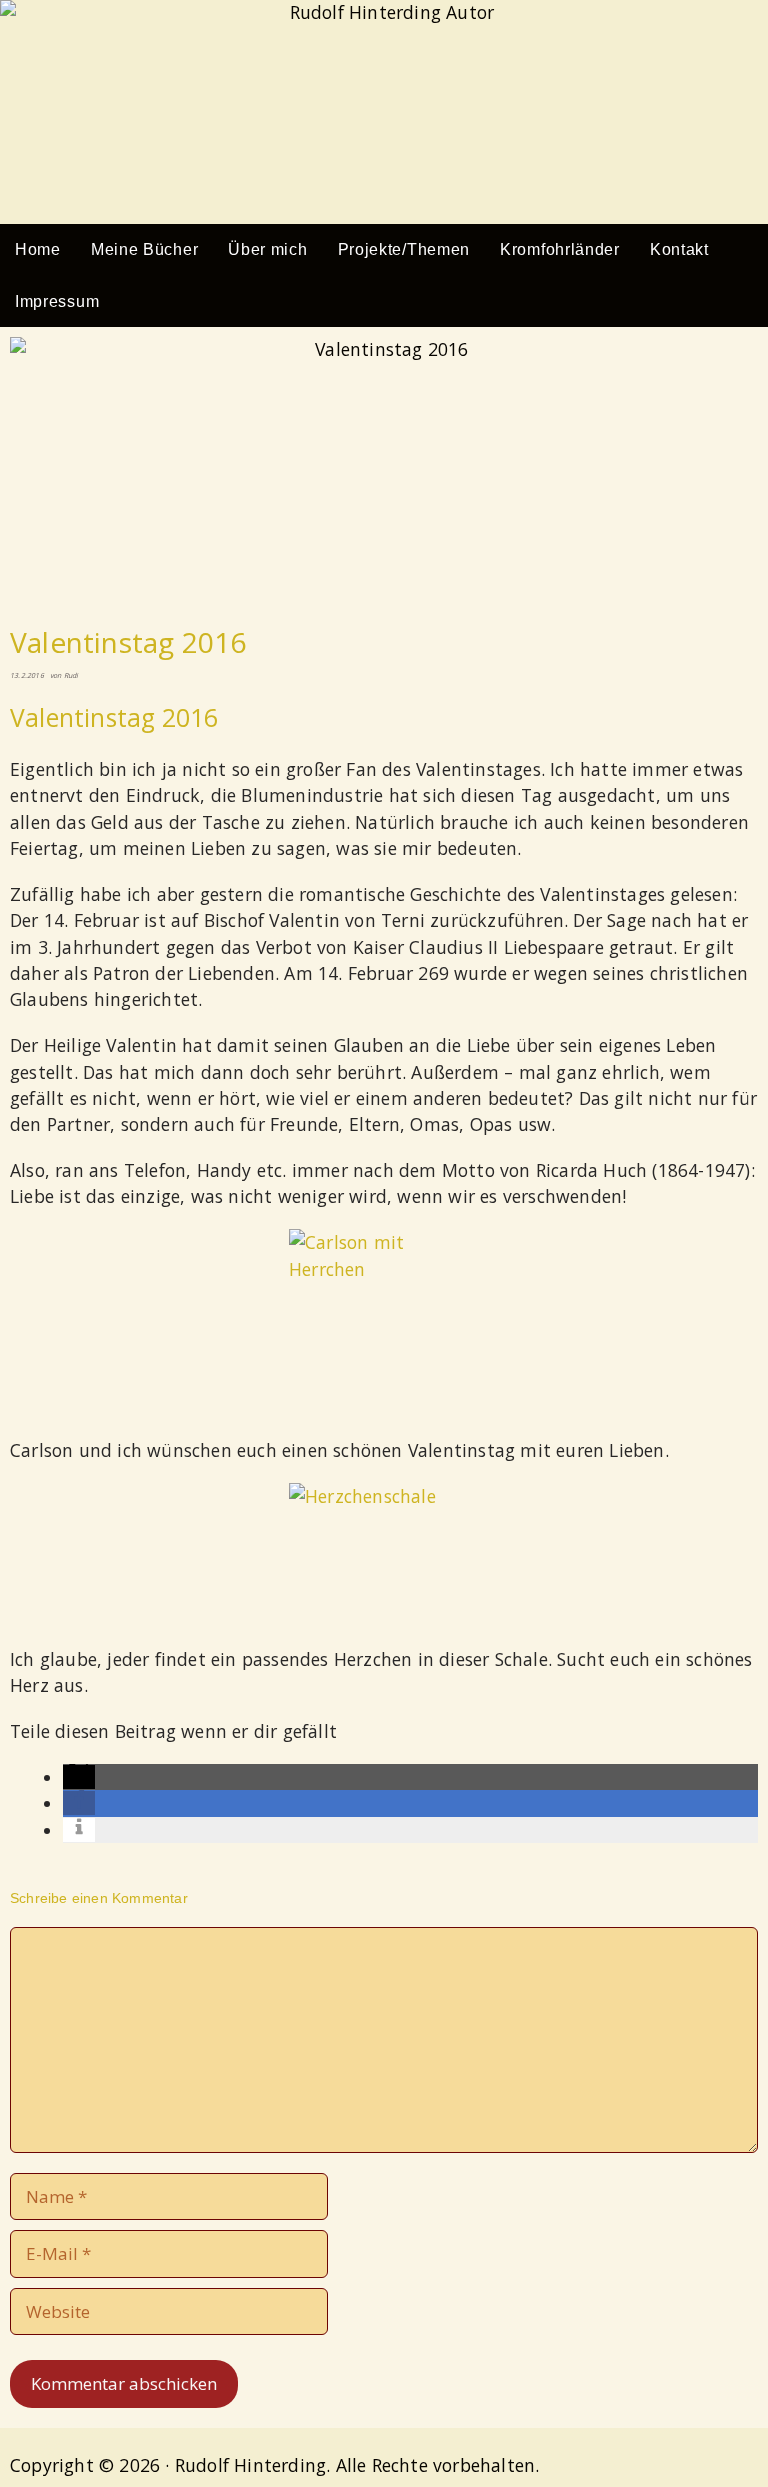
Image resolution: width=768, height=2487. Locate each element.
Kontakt (679, 249)
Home (38, 249)
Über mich (267, 249)
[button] (79, 1777)
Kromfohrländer (560, 249)
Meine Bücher (144, 249)
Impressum (57, 301)
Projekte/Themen (404, 249)
